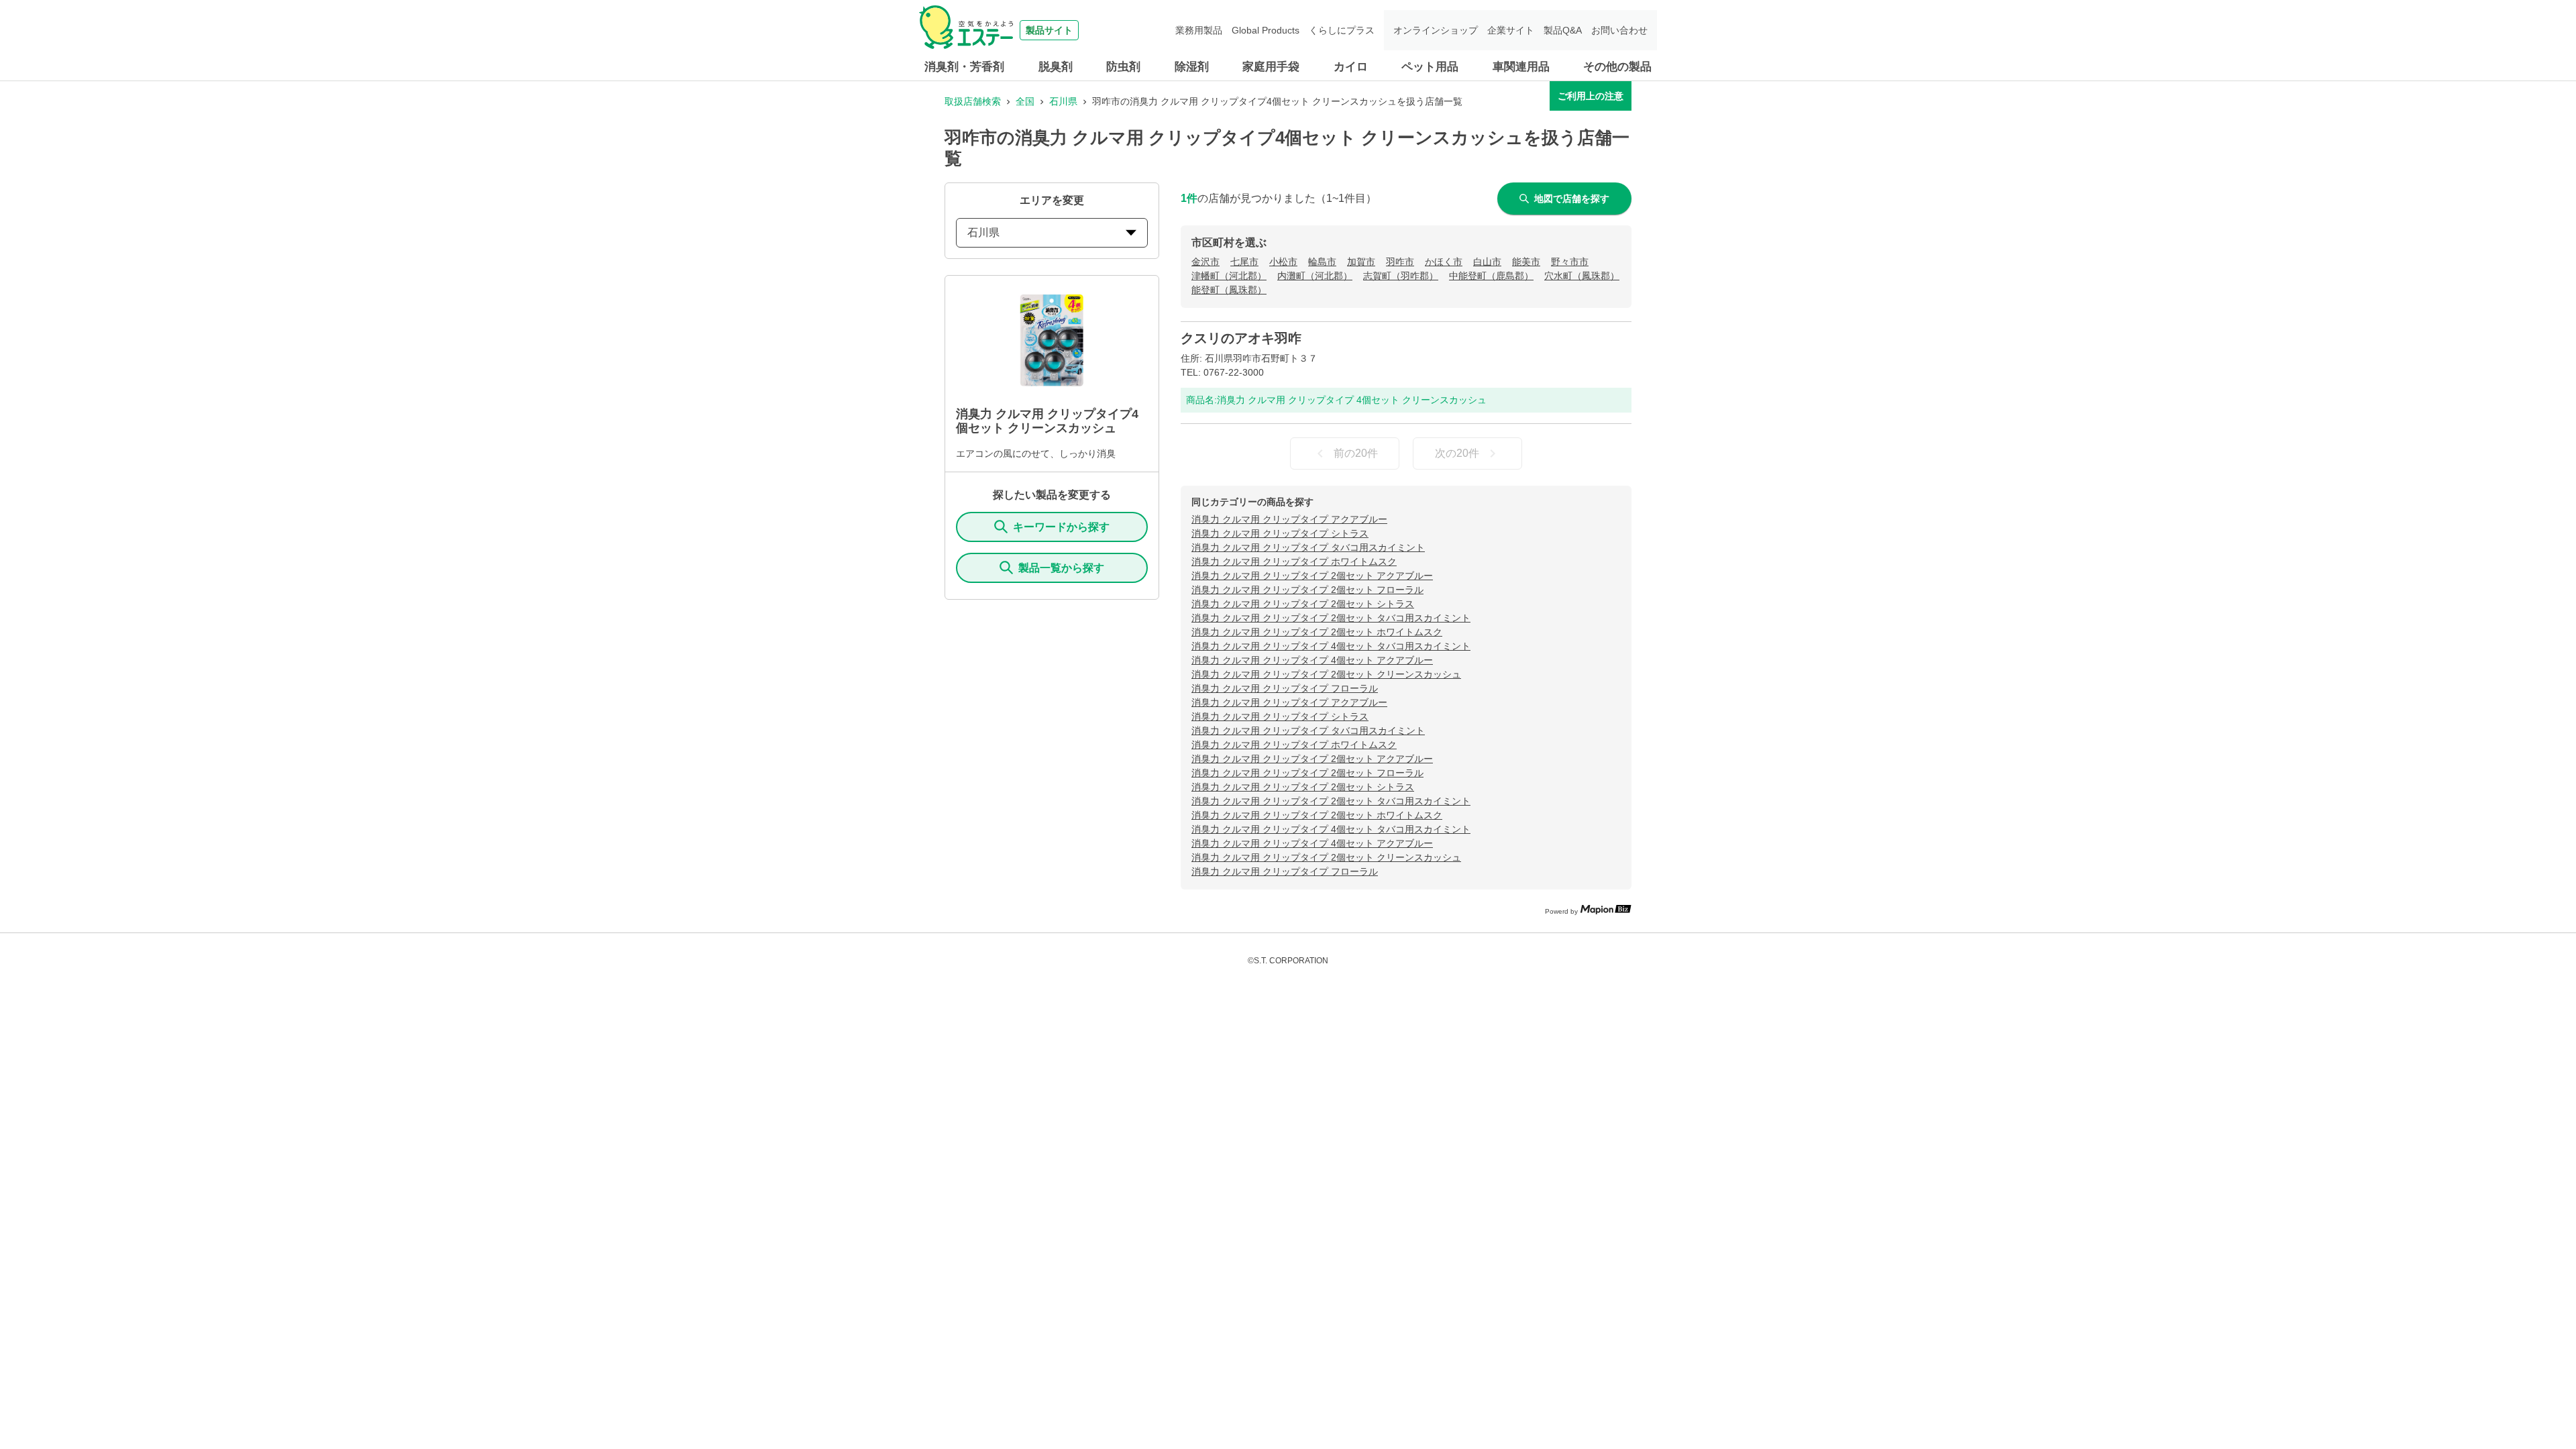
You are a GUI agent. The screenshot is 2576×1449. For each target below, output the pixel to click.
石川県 (1063, 101)
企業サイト (1511, 30)
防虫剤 (1123, 67)
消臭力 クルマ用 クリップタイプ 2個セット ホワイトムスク (1317, 632)
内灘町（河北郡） (1315, 276)
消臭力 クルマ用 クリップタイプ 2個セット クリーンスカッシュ (1326, 674)
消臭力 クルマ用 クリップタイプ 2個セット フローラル (1307, 590)
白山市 (1487, 262)
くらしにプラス (1342, 30)
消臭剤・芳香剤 (964, 67)
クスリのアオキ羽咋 (1241, 338)
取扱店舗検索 (973, 101)
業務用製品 (1199, 30)
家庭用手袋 (1271, 67)
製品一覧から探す (1061, 568)
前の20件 (1356, 453)
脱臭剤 (1056, 67)
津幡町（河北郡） (1229, 276)
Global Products (1266, 30)
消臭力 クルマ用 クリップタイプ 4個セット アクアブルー (1312, 660)
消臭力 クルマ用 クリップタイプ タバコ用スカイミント (1308, 547)
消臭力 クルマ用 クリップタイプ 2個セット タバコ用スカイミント (1331, 618)
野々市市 (1570, 262)
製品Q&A (1563, 30)
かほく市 (1444, 262)
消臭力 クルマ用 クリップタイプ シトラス (1280, 533)
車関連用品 (1521, 67)
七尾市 (1244, 262)
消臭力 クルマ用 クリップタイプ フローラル (1285, 688)
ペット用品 (1430, 67)
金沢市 (1205, 262)
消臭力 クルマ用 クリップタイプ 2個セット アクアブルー (1312, 576)
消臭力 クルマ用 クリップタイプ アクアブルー (1289, 519)
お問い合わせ (1619, 30)
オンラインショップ (1436, 30)
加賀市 (1361, 262)
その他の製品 (1617, 67)
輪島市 (1322, 262)
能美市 (1526, 262)
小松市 (1283, 262)
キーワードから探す (1061, 527)
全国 (1025, 101)
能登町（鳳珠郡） (1229, 290)
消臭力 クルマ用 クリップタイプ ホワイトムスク (1294, 561)
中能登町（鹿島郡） (1491, 276)
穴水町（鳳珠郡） (1582, 276)
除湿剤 (1192, 67)
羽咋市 (1400, 262)
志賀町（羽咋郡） (1401, 276)
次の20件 (1457, 453)
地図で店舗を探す (1572, 199)
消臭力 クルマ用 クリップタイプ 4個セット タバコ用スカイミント (1331, 646)
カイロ (1351, 67)
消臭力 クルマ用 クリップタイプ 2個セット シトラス (1303, 604)
